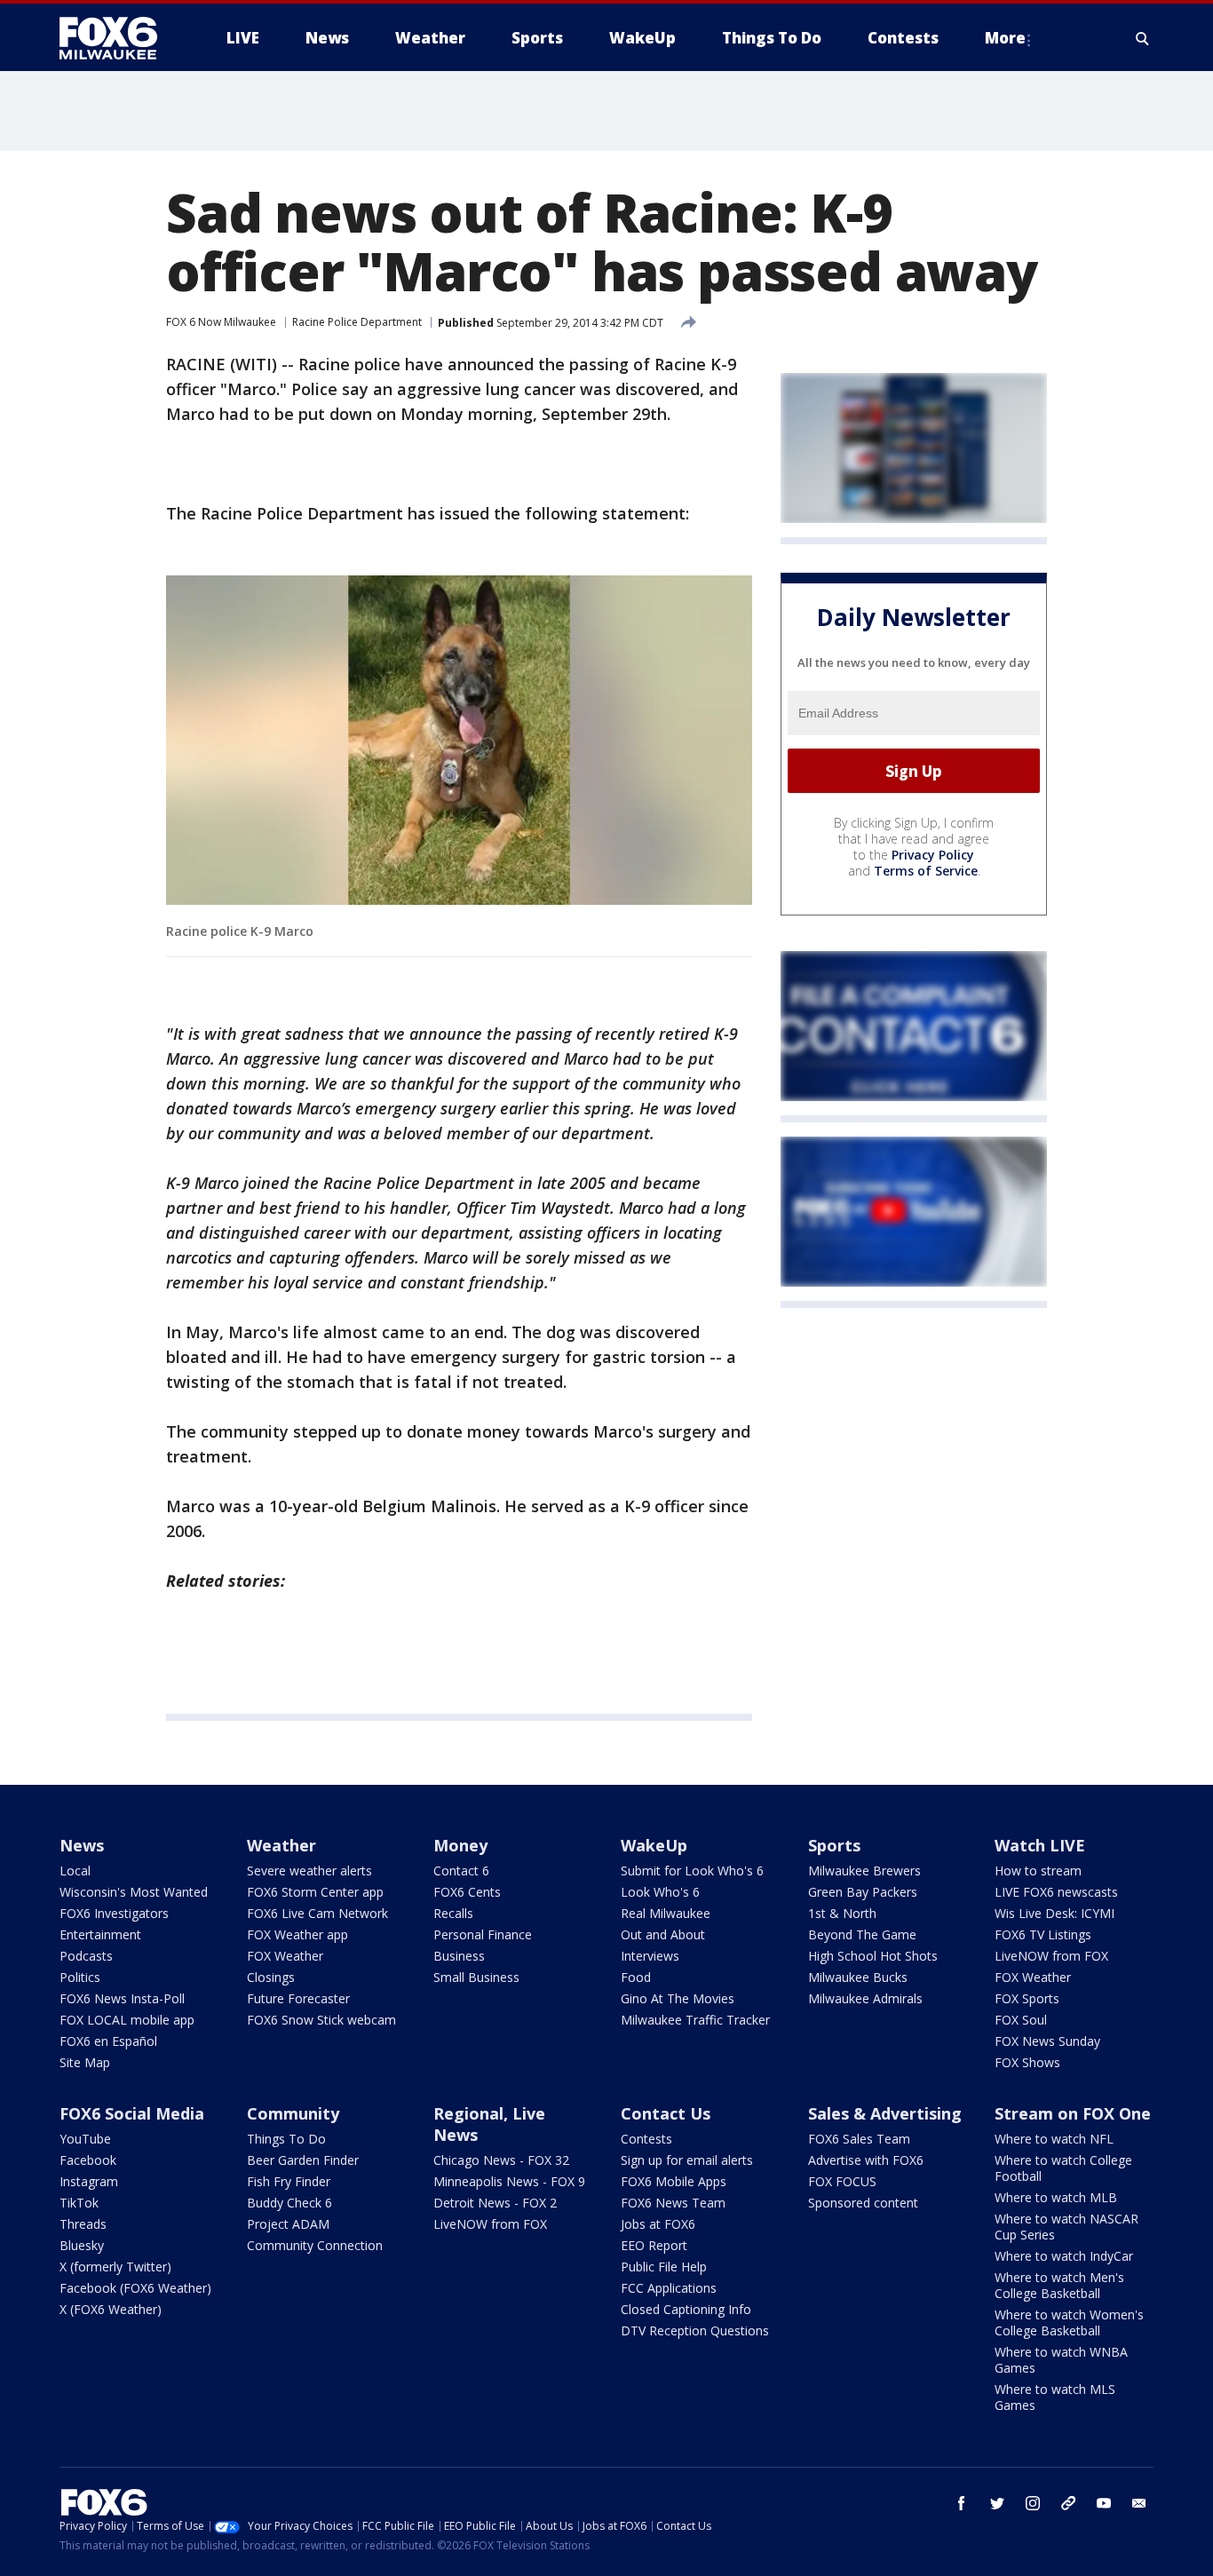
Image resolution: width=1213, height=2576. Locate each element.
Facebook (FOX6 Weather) (135, 2288)
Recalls (453, 1913)
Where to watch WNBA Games (1061, 2360)
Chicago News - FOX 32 (501, 2160)
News (82, 1845)
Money (460, 1845)
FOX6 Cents (467, 1892)
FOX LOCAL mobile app (127, 2020)
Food (636, 1977)
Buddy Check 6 (289, 2203)
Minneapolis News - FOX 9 (509, 2181)
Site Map (85, 2062)
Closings (271, 1977)
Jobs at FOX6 (658, 2224)
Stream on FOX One (1073, 2113)
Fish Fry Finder (289, 2181)
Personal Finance (483, 1934)
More (1005, 38)
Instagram (89, 2181)
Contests (646, 2139)
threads (1068, 2503)
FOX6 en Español (108, 2041)
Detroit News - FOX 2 (495, 2203)
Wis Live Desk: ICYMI (1054, 1913)
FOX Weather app (297, 1934)
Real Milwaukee (666, 1913)
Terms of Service (926, 871)
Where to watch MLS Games (1055, 2397)
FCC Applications (669, 2288)
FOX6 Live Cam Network (317, 1913)
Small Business (476, 1977)
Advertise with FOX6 (866, 2160)
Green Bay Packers (863, 1892)
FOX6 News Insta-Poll (122, 1998)
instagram (1033, 2503)
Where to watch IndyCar (1064, 2256)
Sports (834, 1845)
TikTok (79, 2203)
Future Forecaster (298, 1998)
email (1139, 2503)
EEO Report (654, 2245)
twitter (997, 2503)
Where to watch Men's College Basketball (1059, 2285)
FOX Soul (1021, 2020)
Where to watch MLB (1056, 2197)
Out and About (663, 1934)
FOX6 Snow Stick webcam (321, 2020)
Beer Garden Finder (303, 2160)
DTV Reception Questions (695, 2330)
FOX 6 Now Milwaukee (221, 322)
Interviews (650, 1956)
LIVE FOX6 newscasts (1056, 1892)
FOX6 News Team (673, 2203)
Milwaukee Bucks (858, 1977)
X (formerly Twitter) (115, 2267)
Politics (80, 1977)
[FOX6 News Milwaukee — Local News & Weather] (118, 38)
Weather (281, 1845)
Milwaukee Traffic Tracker (695, 2020)
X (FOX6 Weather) (111, 2309)
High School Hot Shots (873, 1956)
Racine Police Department (357, 322)
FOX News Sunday (1047, 2041)
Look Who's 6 (660, 1892)
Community (293, 2113)
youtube (1104, 2503)
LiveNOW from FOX (1051, 1956)
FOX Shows (1027, 2062)
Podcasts (86, 1956)
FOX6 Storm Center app (315, 1892)
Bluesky (82, 2245)
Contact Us (666, 2113)
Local (75, 1871)
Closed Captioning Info (686, 2309)
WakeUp (654, 1845)
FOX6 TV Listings (1043, 1934)
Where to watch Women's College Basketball (1069, 2322)
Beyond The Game (862, 1934)
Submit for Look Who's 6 (692, 1871)
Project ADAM (288, 2224)
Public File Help (664, 2267)
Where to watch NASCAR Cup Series (1066, 2227)
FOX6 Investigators (114, 1913)
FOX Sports (1027, 1998)
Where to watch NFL (1054, 2139)
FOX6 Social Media (132, 2113)
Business (459, 1956)
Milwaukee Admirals (865, 1998)
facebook (962, 2503)
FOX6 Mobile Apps (674, 2181)
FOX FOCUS (842, 2181)
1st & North (842, 1913)
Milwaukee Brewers (864, 1871)
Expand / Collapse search (1143, 38)
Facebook (88, 2160)
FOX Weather (285, 1956)
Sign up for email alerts (687, 2160)
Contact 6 (461, 1871)
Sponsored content (863, 2203)
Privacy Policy (933, 855)
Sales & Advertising (885, 2113)
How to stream (1038, 1871)
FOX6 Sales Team (859, 2139)
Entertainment (100, 1934)
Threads (83, 2224)
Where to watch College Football (1063, 2168)
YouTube (85, 2139)
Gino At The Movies (678, 1998)
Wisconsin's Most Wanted (134, 1892)
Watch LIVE (1040, 1845)
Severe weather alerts (309, 1871)
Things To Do (286, 2139)
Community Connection (315, 2245)
